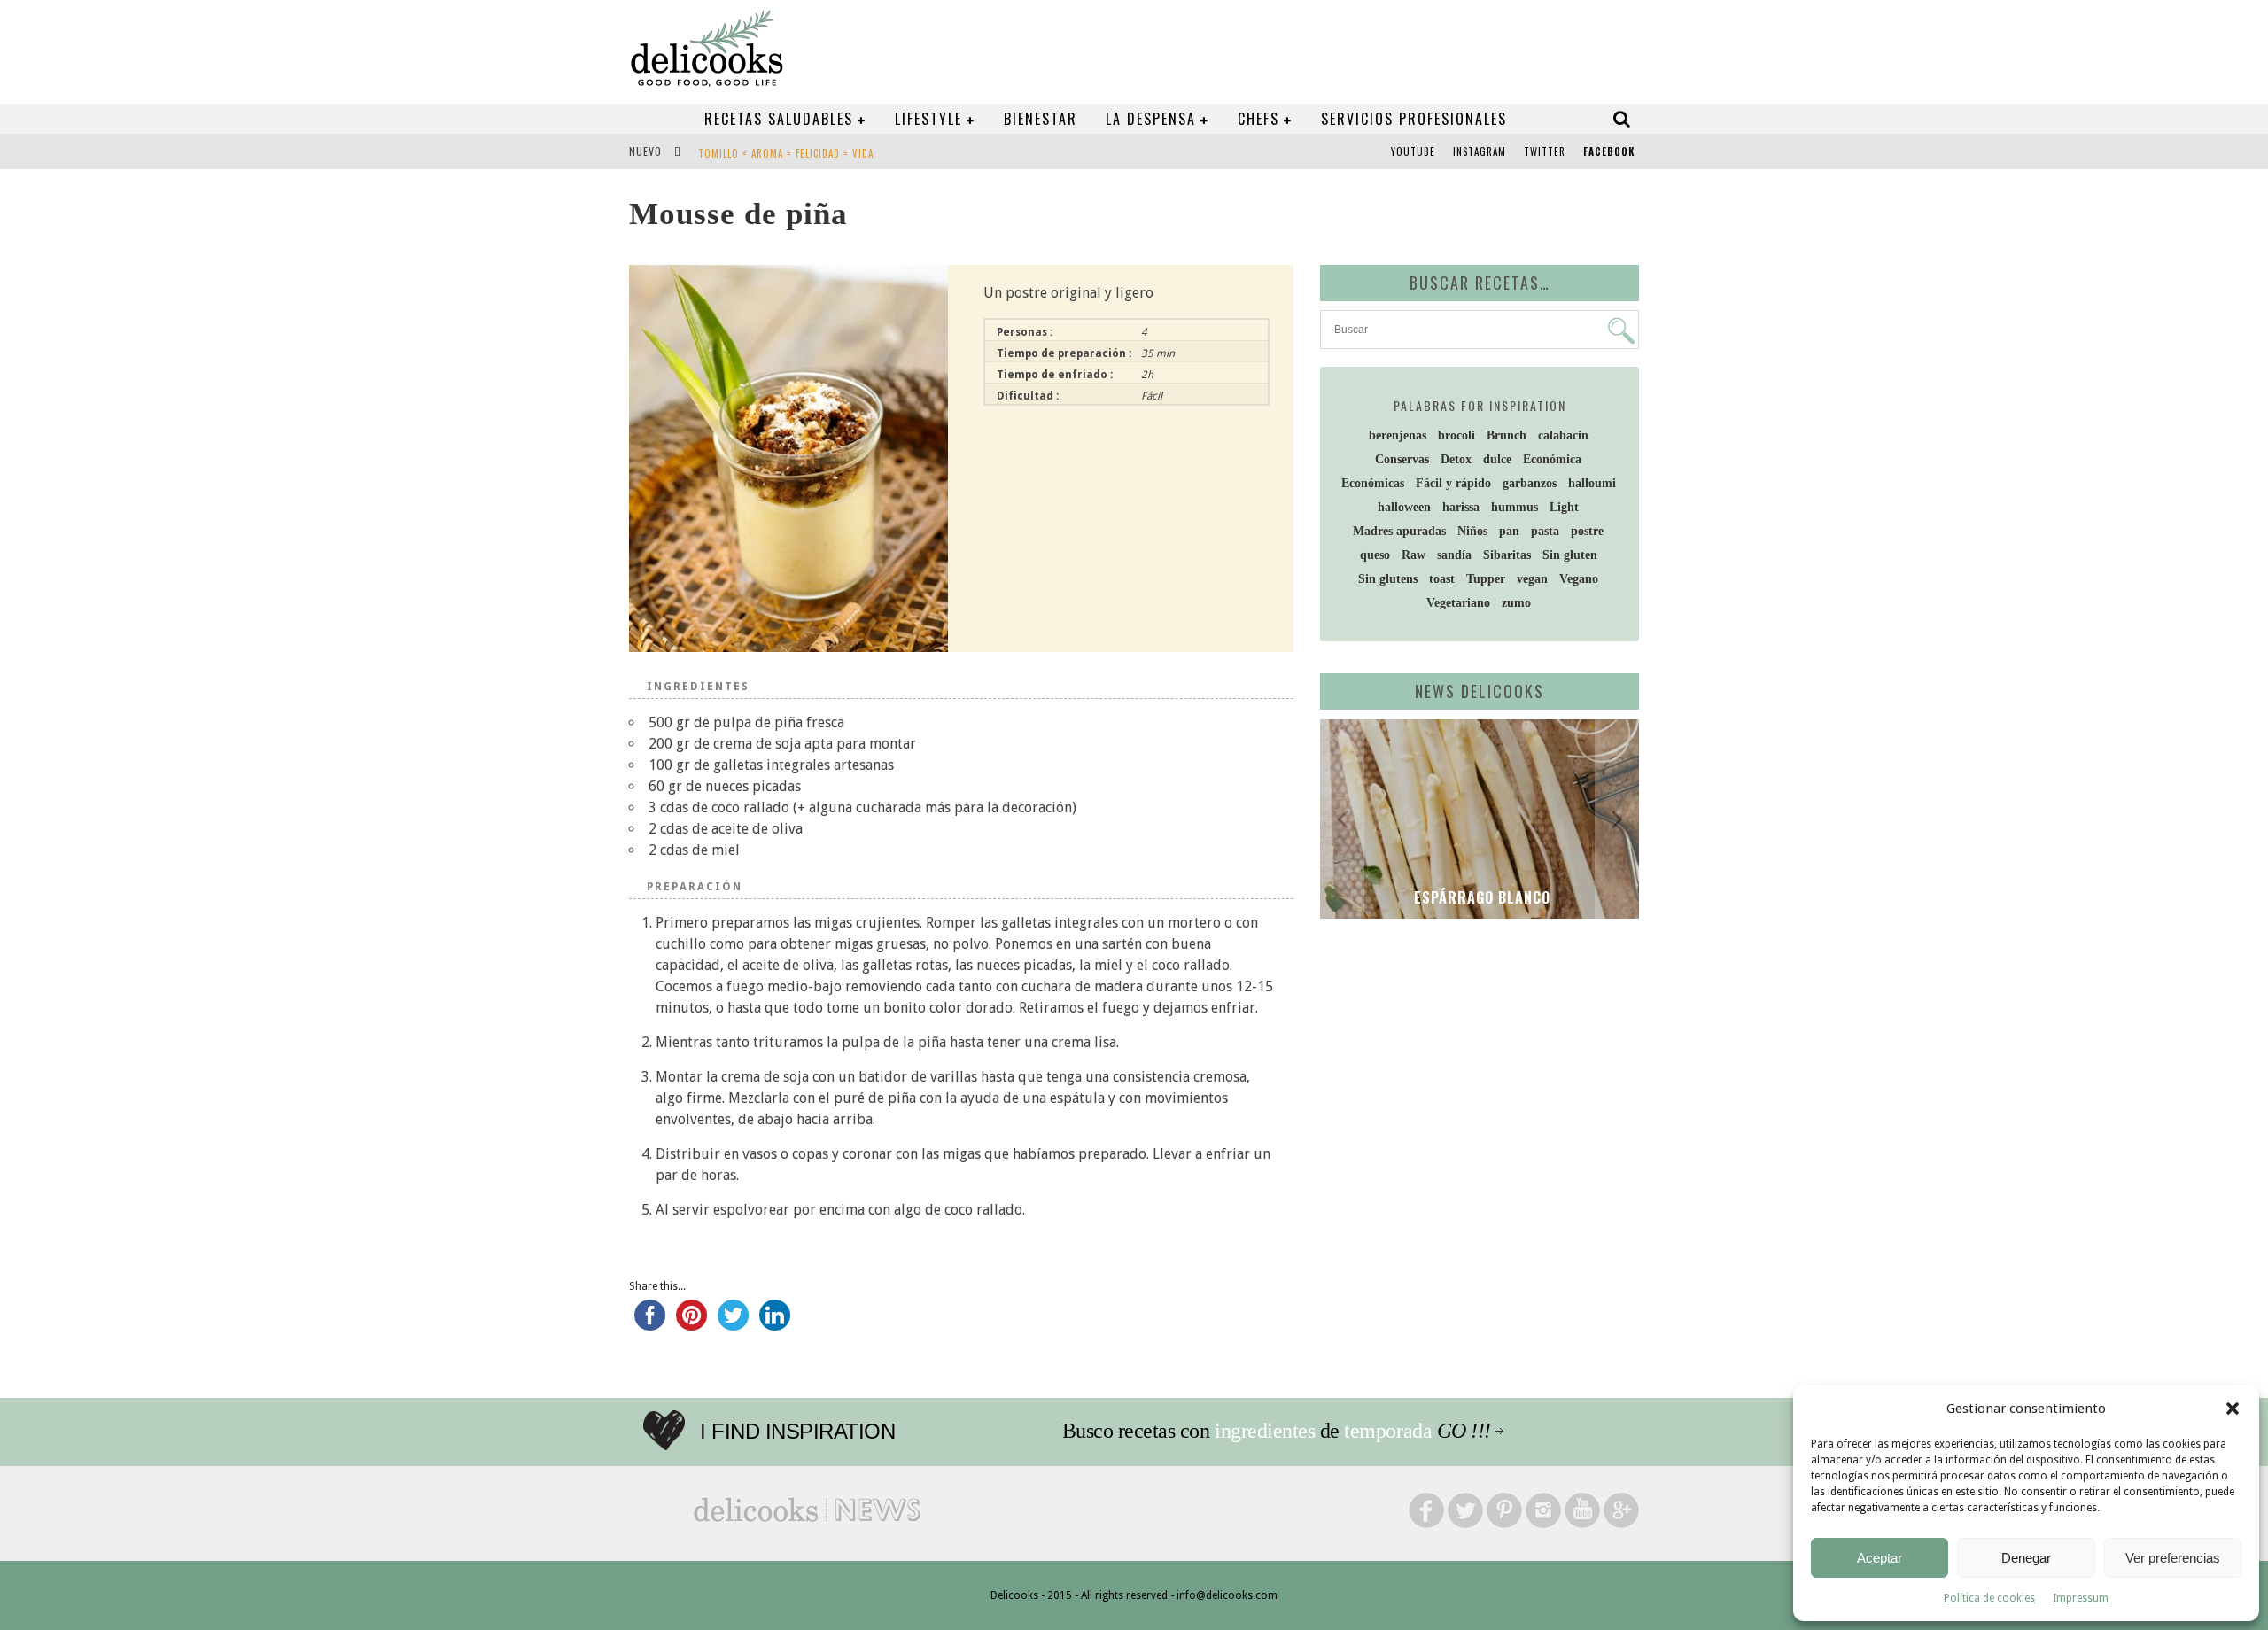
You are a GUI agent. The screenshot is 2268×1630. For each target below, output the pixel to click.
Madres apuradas (1399, 531)
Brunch (1507, 435)
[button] (2233, 1409)
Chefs (1258, 119)
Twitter (1545, 151)
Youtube (1413, 151)
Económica (1552, 459)
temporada (1388, 1431)
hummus (1515, 507)
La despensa (1151, 119)
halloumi (1592, 483)
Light (1564, 507)
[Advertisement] (1475, 1069)
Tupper (1486, 579)
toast (1442, 579)
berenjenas (1398, 435)
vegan (1532, 579)
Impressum (2081, 1598)
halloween (1404, 507)
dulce (1497, 459)
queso (1375, 555)
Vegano (1579, 579)
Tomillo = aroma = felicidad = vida (786, 153)
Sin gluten (1570, 555)
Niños (1472, 531)
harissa (1461, 507)
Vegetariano (1458, 603)
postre (1587, 531)
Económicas (1373, 483)
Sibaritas (1507, 555)
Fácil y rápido (1453, 483)
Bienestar (1041, 119)
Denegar (2026, 1558)
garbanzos (1530, 483)
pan (1509, 531)
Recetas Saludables (779, 119)
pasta (1545, 531)
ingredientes (1265, 1431)
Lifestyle (928, 119)
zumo (1516, 603)
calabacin (1563, 435)
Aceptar (1880, 1558)
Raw (1414, 555)
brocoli (1456, 435)
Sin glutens (1388, 579)
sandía (1454, 555)
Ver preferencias (2173, 1558)
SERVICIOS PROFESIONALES (1414, 119)
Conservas (1402, 459)
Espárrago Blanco (1480, 897)
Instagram (1480, 151)
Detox (1456, 459)
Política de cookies (1989, 1598)
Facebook (1609, 151)
